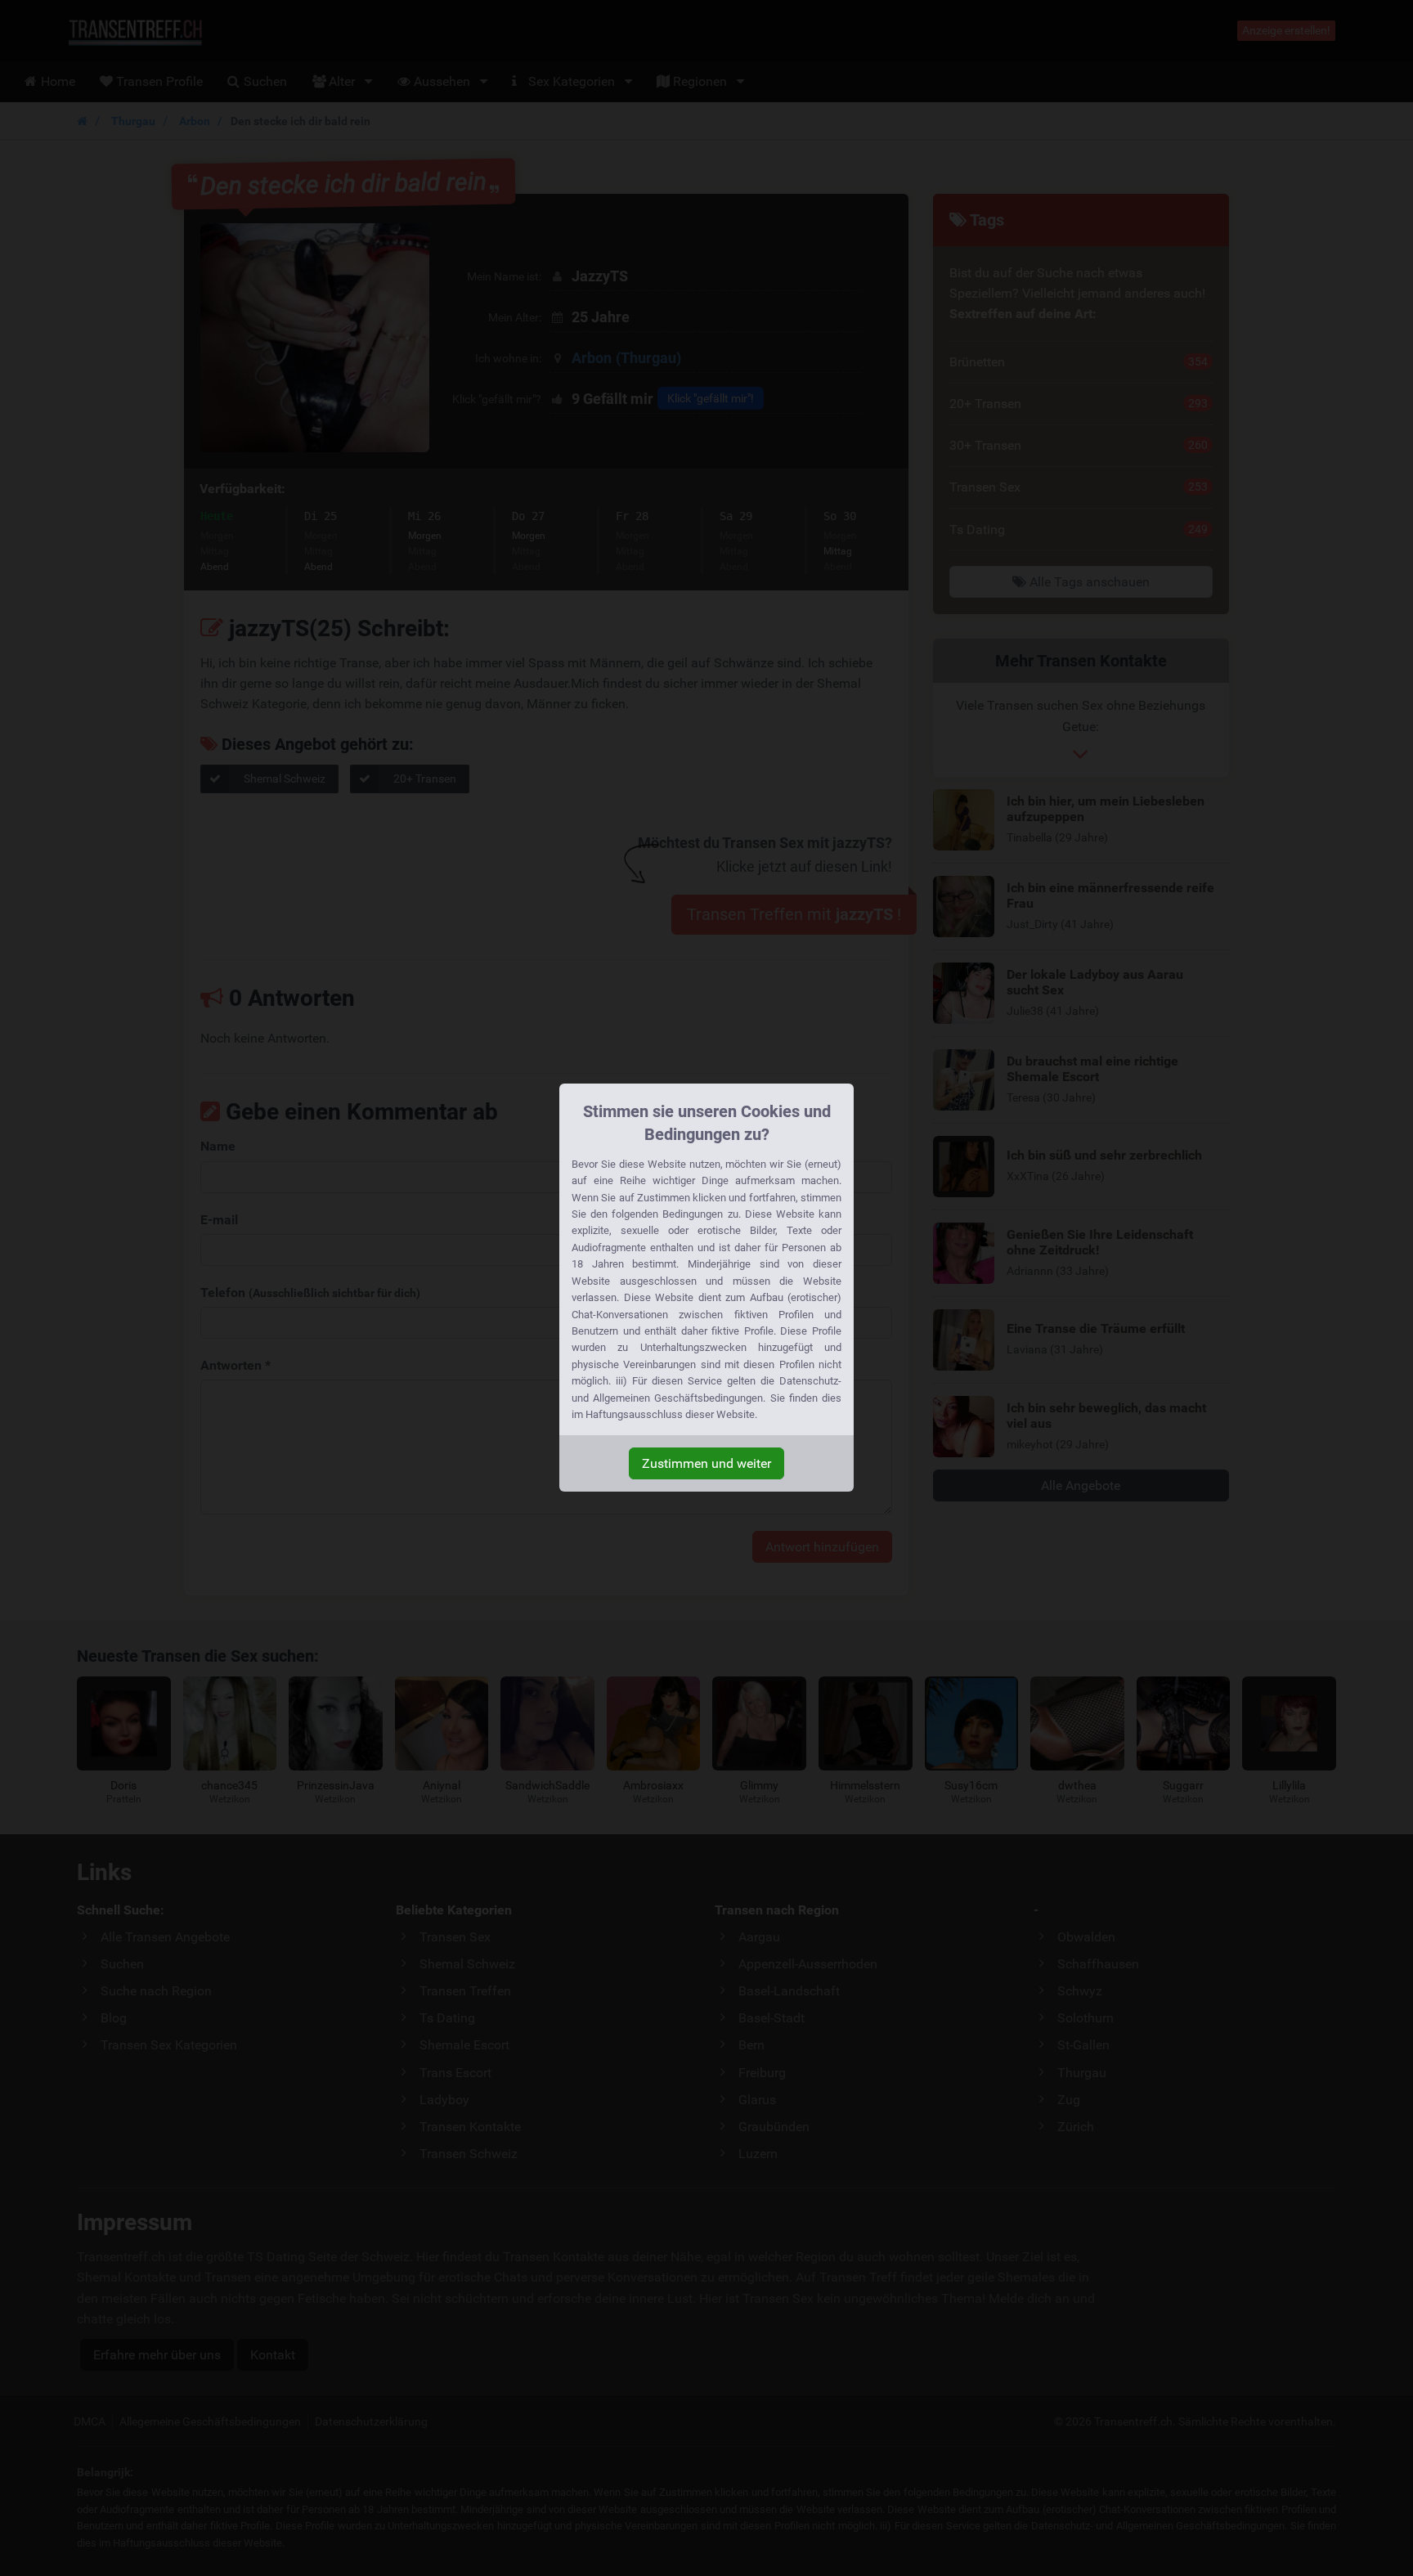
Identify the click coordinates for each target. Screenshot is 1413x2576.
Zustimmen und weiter (706, 1463)
